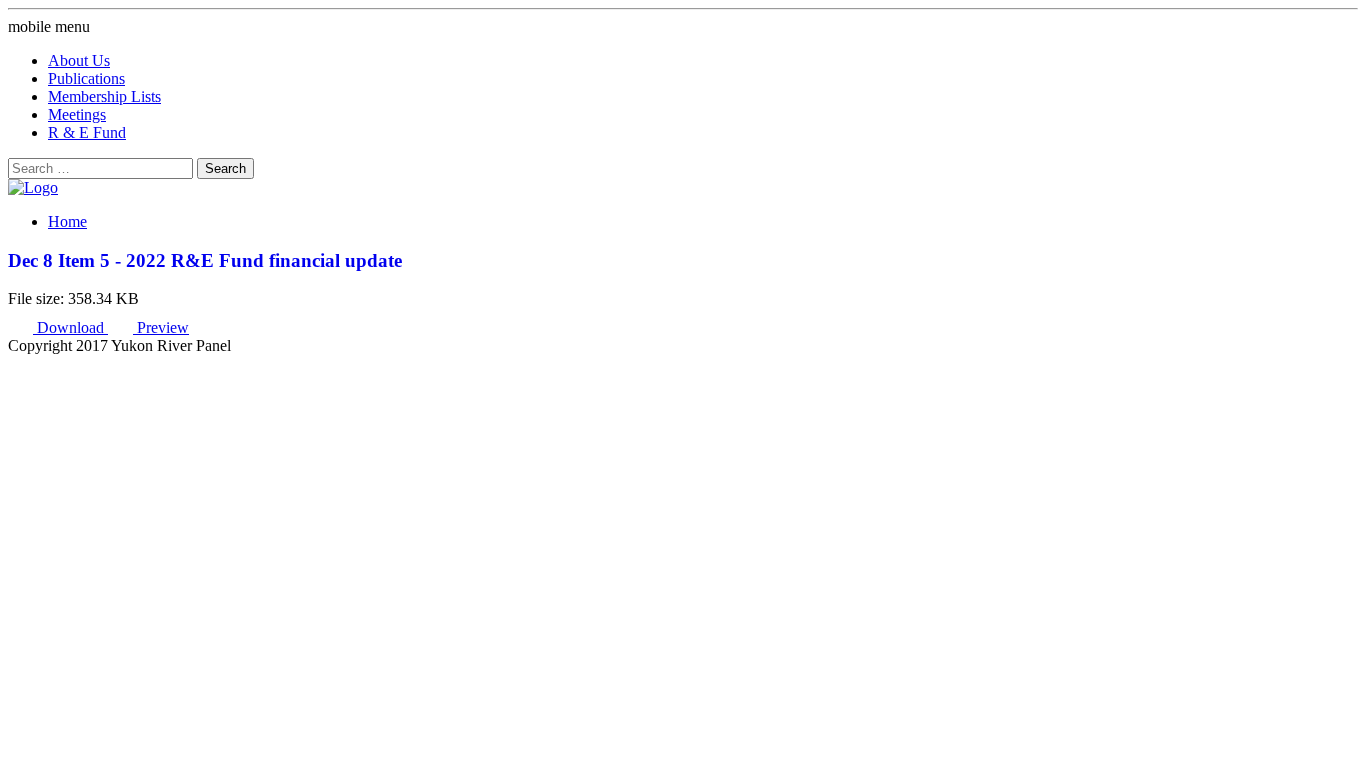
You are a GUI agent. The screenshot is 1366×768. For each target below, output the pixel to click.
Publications (86, 78)
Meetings (77, 114)
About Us (79, 60)
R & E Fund (87, 132)
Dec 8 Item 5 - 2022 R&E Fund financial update (205, 260)
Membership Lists (104, 96)
